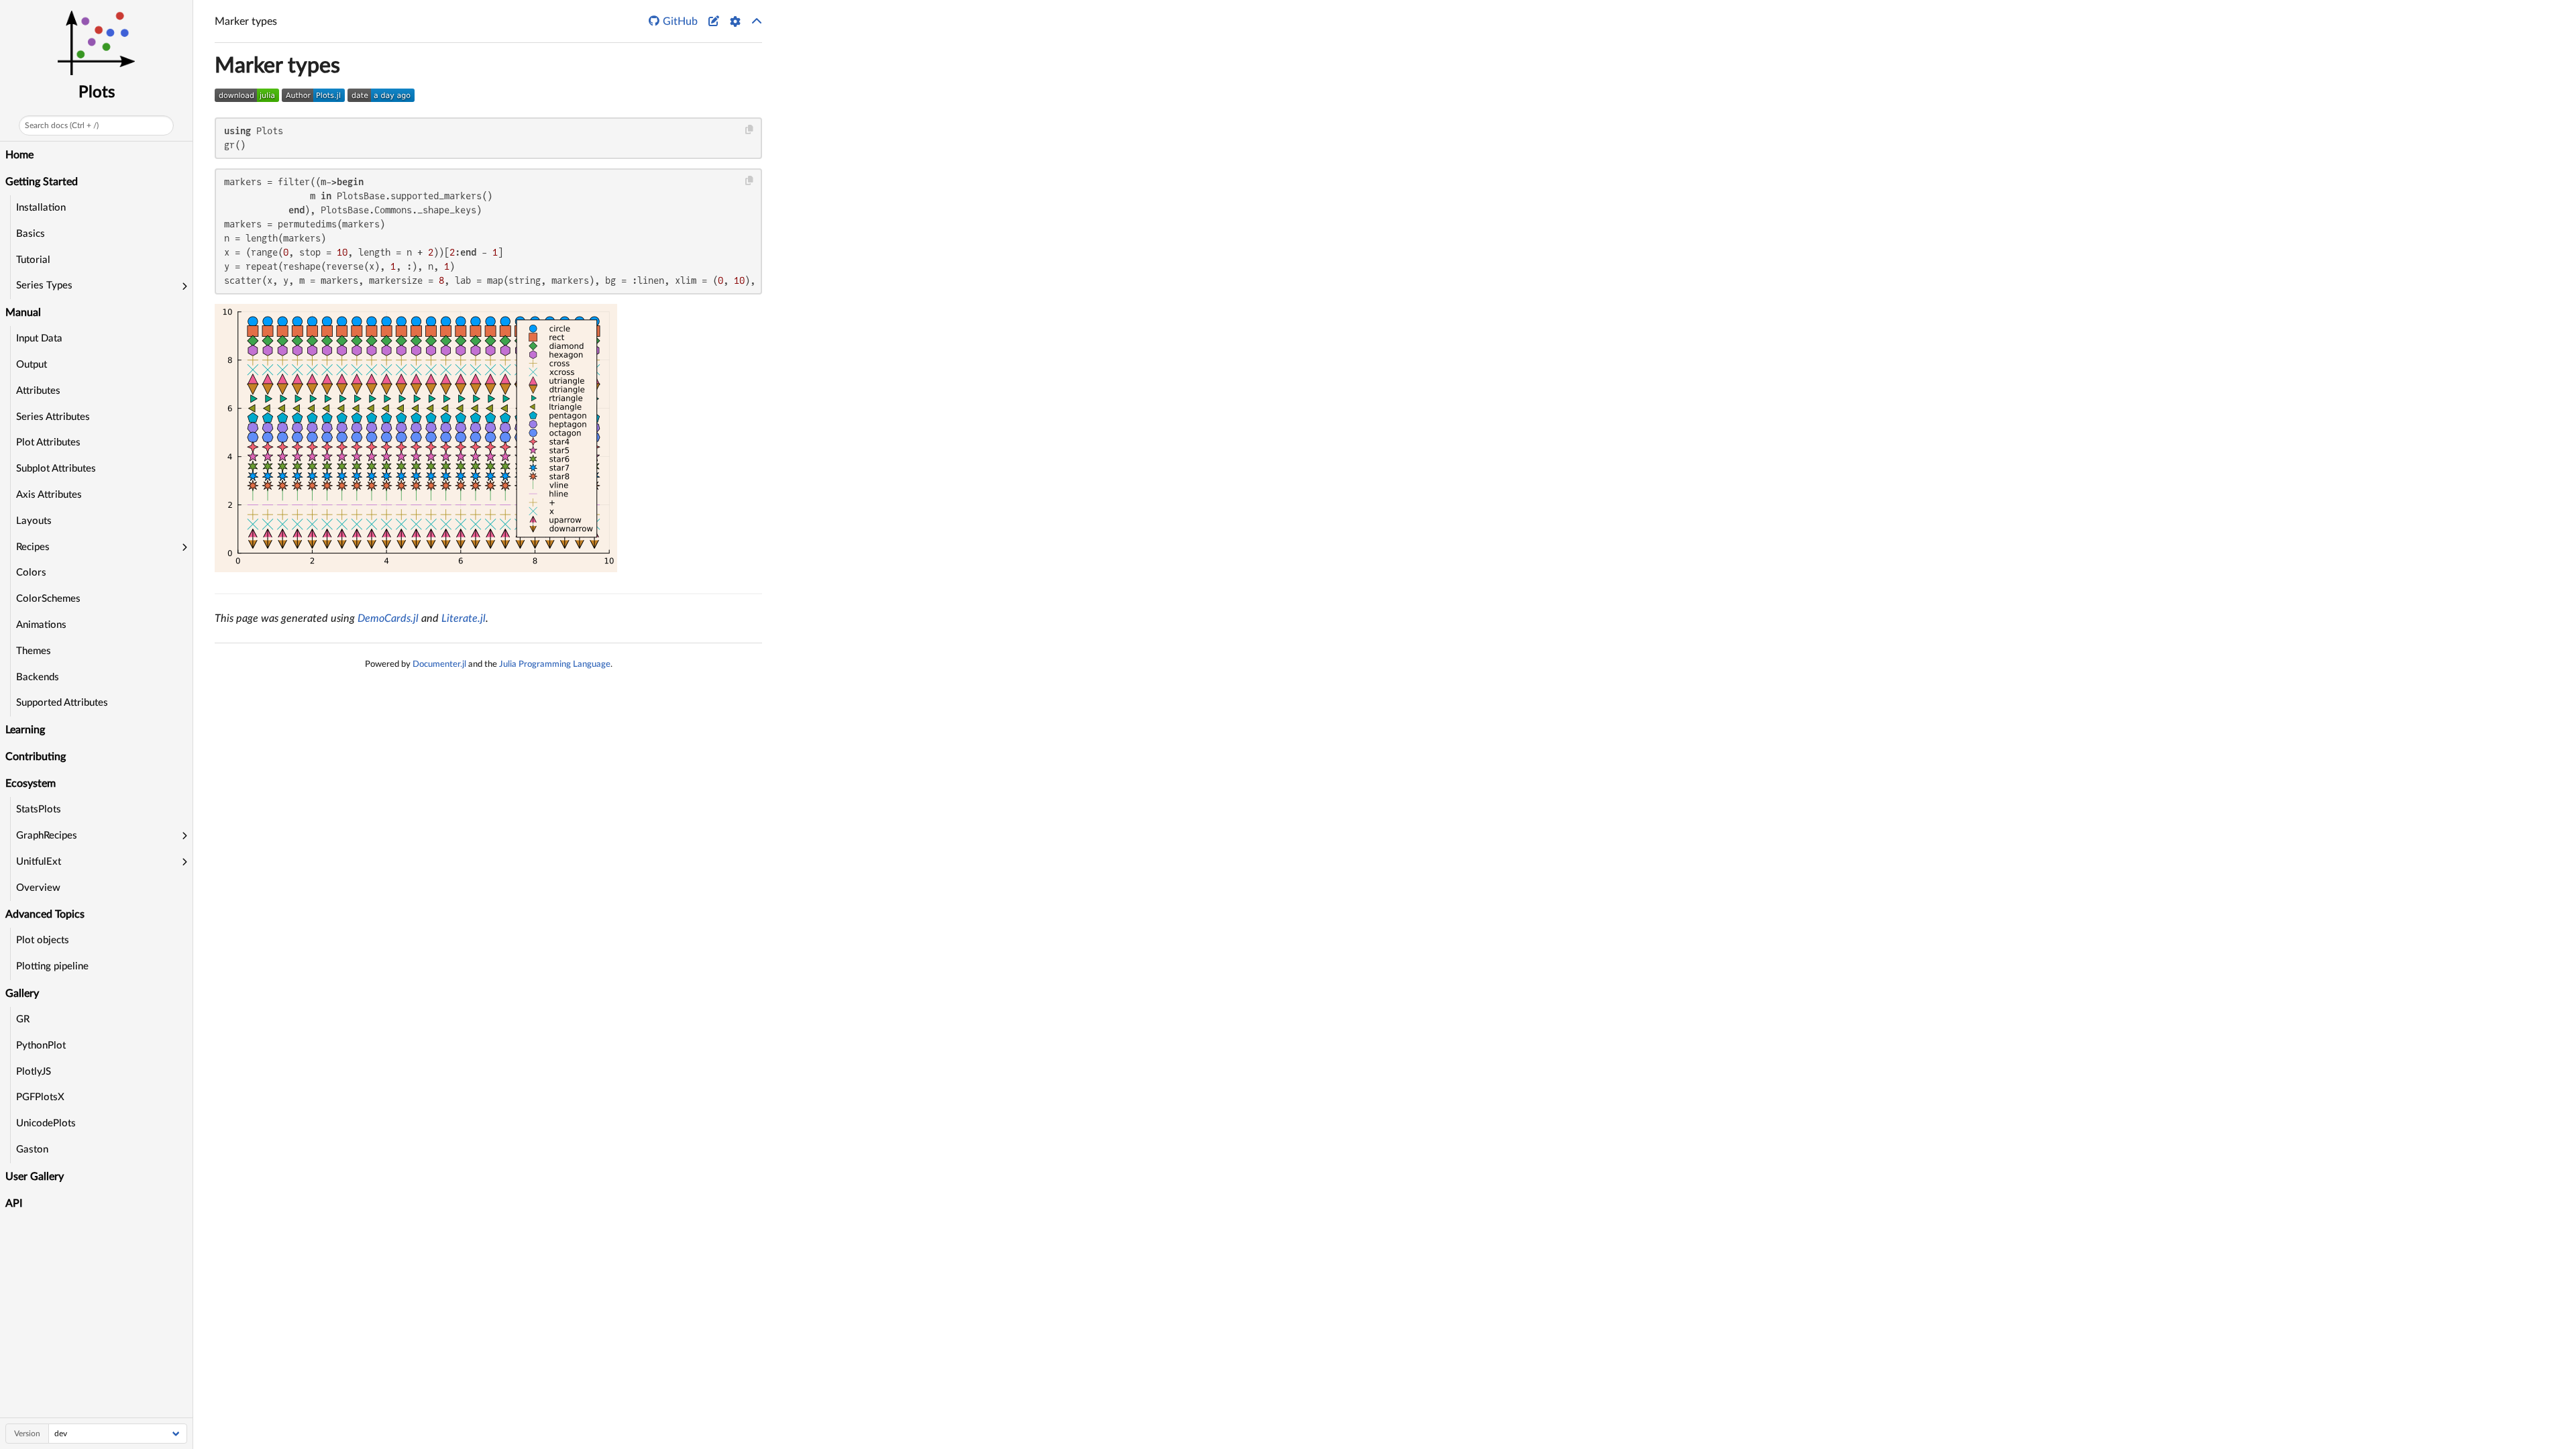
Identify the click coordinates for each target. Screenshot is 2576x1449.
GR (23, 1019)
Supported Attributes (62, 703)
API (14, 1203)
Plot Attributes (48, 442)
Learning (25, 730)
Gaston (32, 1149)
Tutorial (33, 260)
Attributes (38, 391)
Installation (41, 208)
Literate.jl (464, 619)
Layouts (34, 521)
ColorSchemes (48, 599)
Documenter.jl (439, 664)
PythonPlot (41, 1045)
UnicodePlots (46, 1123)
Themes (34, 651)
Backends (38, 677)
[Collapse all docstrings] (757, 21)
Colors (31, 573)
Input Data (39, 338)
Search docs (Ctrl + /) (62, 125)
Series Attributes (53, 417)
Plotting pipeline (52, 966)
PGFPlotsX (40, 1097)
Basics (31, 234)
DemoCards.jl (388, 619)
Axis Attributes (49, 495)
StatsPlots (39, 809)
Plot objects (43, 940)
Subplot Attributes (56, 469)
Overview (38, 888)
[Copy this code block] (750, 130)
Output (32, 365)
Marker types (277, 66)
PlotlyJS (34, 1072)
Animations (41, 625)
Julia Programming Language (555, 664)
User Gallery (35, 1177)
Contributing (36, 757)
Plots (97, 93)
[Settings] (735, 21)
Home (19, 155)
